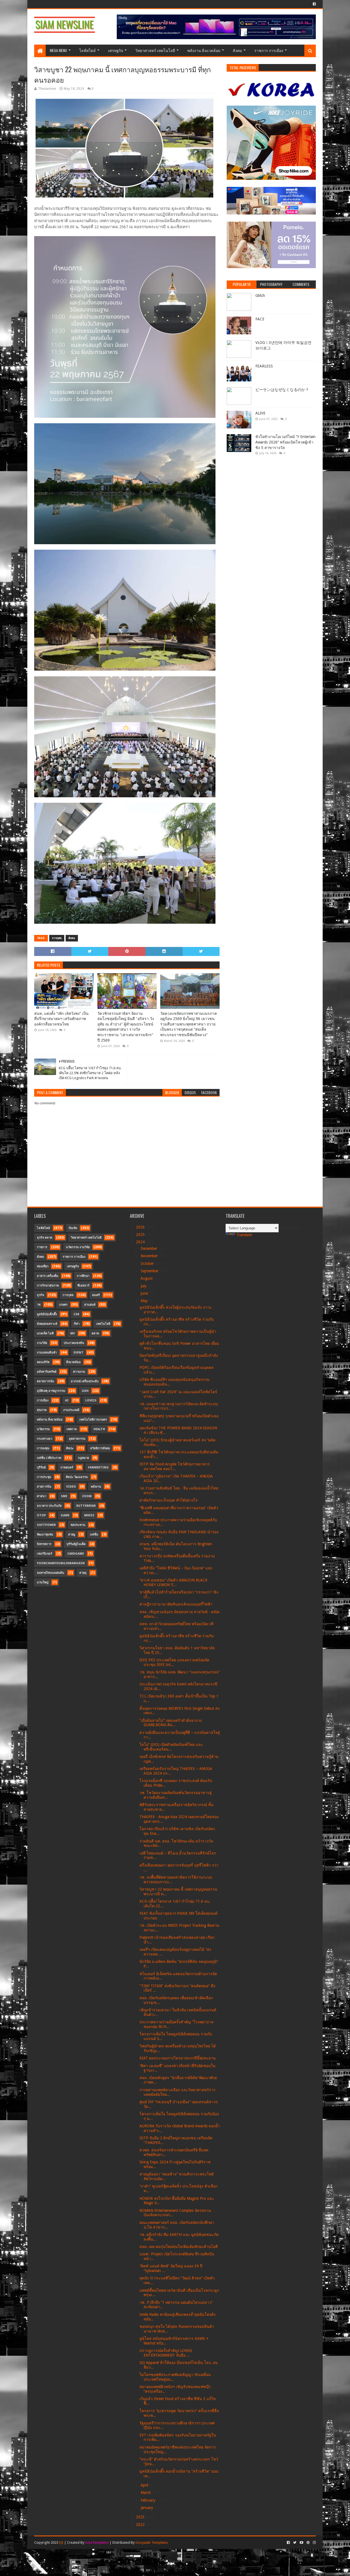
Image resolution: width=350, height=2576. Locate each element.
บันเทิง (73, 1228)
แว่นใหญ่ (43, 1582)
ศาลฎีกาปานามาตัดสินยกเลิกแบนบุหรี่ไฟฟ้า (176, 1604)
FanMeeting (98, 1467)
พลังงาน (96, 1487)
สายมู (72, 1535)
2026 (141, 1227)
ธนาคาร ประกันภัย (49, 1506)
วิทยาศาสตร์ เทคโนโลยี (155, 50)
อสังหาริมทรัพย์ (47, 1372)
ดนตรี (96, 1295)
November (150, 1256)
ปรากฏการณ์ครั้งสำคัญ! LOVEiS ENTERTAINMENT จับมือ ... (166, 2353)
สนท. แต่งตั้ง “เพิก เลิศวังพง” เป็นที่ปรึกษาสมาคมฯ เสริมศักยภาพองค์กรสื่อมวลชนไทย (61, 1019)
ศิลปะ (70, 1448)
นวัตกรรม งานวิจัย (78, 1247)
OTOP (41, 1515)
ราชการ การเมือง (269, 50)
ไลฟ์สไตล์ (87, 50)
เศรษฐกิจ (116, 50)
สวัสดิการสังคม (100, 1448)
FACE (260, 319)
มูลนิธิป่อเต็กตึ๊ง (47, 1314)
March (146, 2493)
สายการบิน (44, 1487)
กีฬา (77, 1324)
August (147, 1278)
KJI (61, 2542)
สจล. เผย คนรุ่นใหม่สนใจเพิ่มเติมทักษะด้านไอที (179, 2247)
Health (99, 1429)
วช (39, 1305)
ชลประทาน (78, 1525)
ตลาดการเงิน (46, 1381)
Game (65, 1515)
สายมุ (83, 1573)
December (149, 1248)
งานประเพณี (71, 1410)
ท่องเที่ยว (43, 1266)
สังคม (237, 50)
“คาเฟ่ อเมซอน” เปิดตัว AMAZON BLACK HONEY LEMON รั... (173, 1582)
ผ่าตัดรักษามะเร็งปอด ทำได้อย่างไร (169, 1500)
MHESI (89, 1515)
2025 (141, 1235)
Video (71, 1487)
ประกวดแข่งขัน (74, 1343)
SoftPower (46, 1525)
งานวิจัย (42, 1343)
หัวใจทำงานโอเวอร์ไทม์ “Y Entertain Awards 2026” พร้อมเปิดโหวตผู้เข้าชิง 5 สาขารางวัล (285, 442)
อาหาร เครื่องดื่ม (48, 1276)
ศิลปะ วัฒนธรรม (77, 1477)
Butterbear (86, 1506)
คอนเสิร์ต (43, 1362)
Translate (244, 1235)
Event (78, 1353)
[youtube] (301, 2543)
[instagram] (314, 2543)
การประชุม (44, 1477)
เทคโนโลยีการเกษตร (93, 1420)
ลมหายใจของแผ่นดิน (51, 1573)
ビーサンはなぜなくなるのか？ (282, 390)
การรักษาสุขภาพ (48, 1286)
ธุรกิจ (40, 1295)
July (144, 1286)
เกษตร (63, 1305)
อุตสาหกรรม (77, 1439)
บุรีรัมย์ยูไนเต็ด (76, 1544)
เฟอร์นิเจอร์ (45, 1554)
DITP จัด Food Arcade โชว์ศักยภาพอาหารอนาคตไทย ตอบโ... (175, 1466)
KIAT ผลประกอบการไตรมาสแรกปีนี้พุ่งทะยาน (178, 2058)
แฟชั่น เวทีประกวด (49, 1458)
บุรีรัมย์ (41, 1467)
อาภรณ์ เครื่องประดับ (85, 1381)
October (148, 1264)
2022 (141, 2525)
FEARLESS (264, 366)
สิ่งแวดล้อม (73, 1362)
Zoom (87, 1496)
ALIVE (260, 413)
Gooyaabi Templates (152, 2542)
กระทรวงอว (45, 1439)
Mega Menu (58, 50)
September (150, 1271)
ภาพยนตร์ (67, 1467)
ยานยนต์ (90, 1305)
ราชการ (42, 1247)
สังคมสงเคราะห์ (47, 1324)
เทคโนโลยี (103, 1324)
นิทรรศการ (44, 1544)
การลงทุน (43, 1448)
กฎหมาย (83, 1458)
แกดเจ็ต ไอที (45, 1333)
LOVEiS (91, 1400)
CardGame (76, 1554)
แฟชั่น (94, 1535)
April (145, 2485)
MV (73, 1333)
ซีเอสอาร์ (83, 1286)
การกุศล (57, 938)
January (147, 2508)
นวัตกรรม (43, 1429)
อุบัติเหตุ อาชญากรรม (51, 1391)
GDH (85, 1391)
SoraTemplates (97, 2542)
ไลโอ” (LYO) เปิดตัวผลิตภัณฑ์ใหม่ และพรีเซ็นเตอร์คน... (171, 1747)
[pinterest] (308, 2543)
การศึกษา (83, 1276)
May (145, 1301)
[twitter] (295, 2543)
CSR (76, 1314)
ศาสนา (42, 1496)
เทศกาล (72, 1429)
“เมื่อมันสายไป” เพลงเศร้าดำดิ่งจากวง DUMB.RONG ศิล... (171, 1723)
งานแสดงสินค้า (47, 1353)
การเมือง (43, 1400)
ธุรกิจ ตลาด (45, 1238)
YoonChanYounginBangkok (61, 1563)
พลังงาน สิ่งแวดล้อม (204, 50)
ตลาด (95, 1333)
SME (64, 1496)
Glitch (260, 295)
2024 (141, 1242)
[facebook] (314, 4)
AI (67, 1400)
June (145, 1293)
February (148, 2500)
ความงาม (79, 1372)
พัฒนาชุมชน (45, 1535)
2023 (141, 2517)
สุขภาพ (42, 1410)
